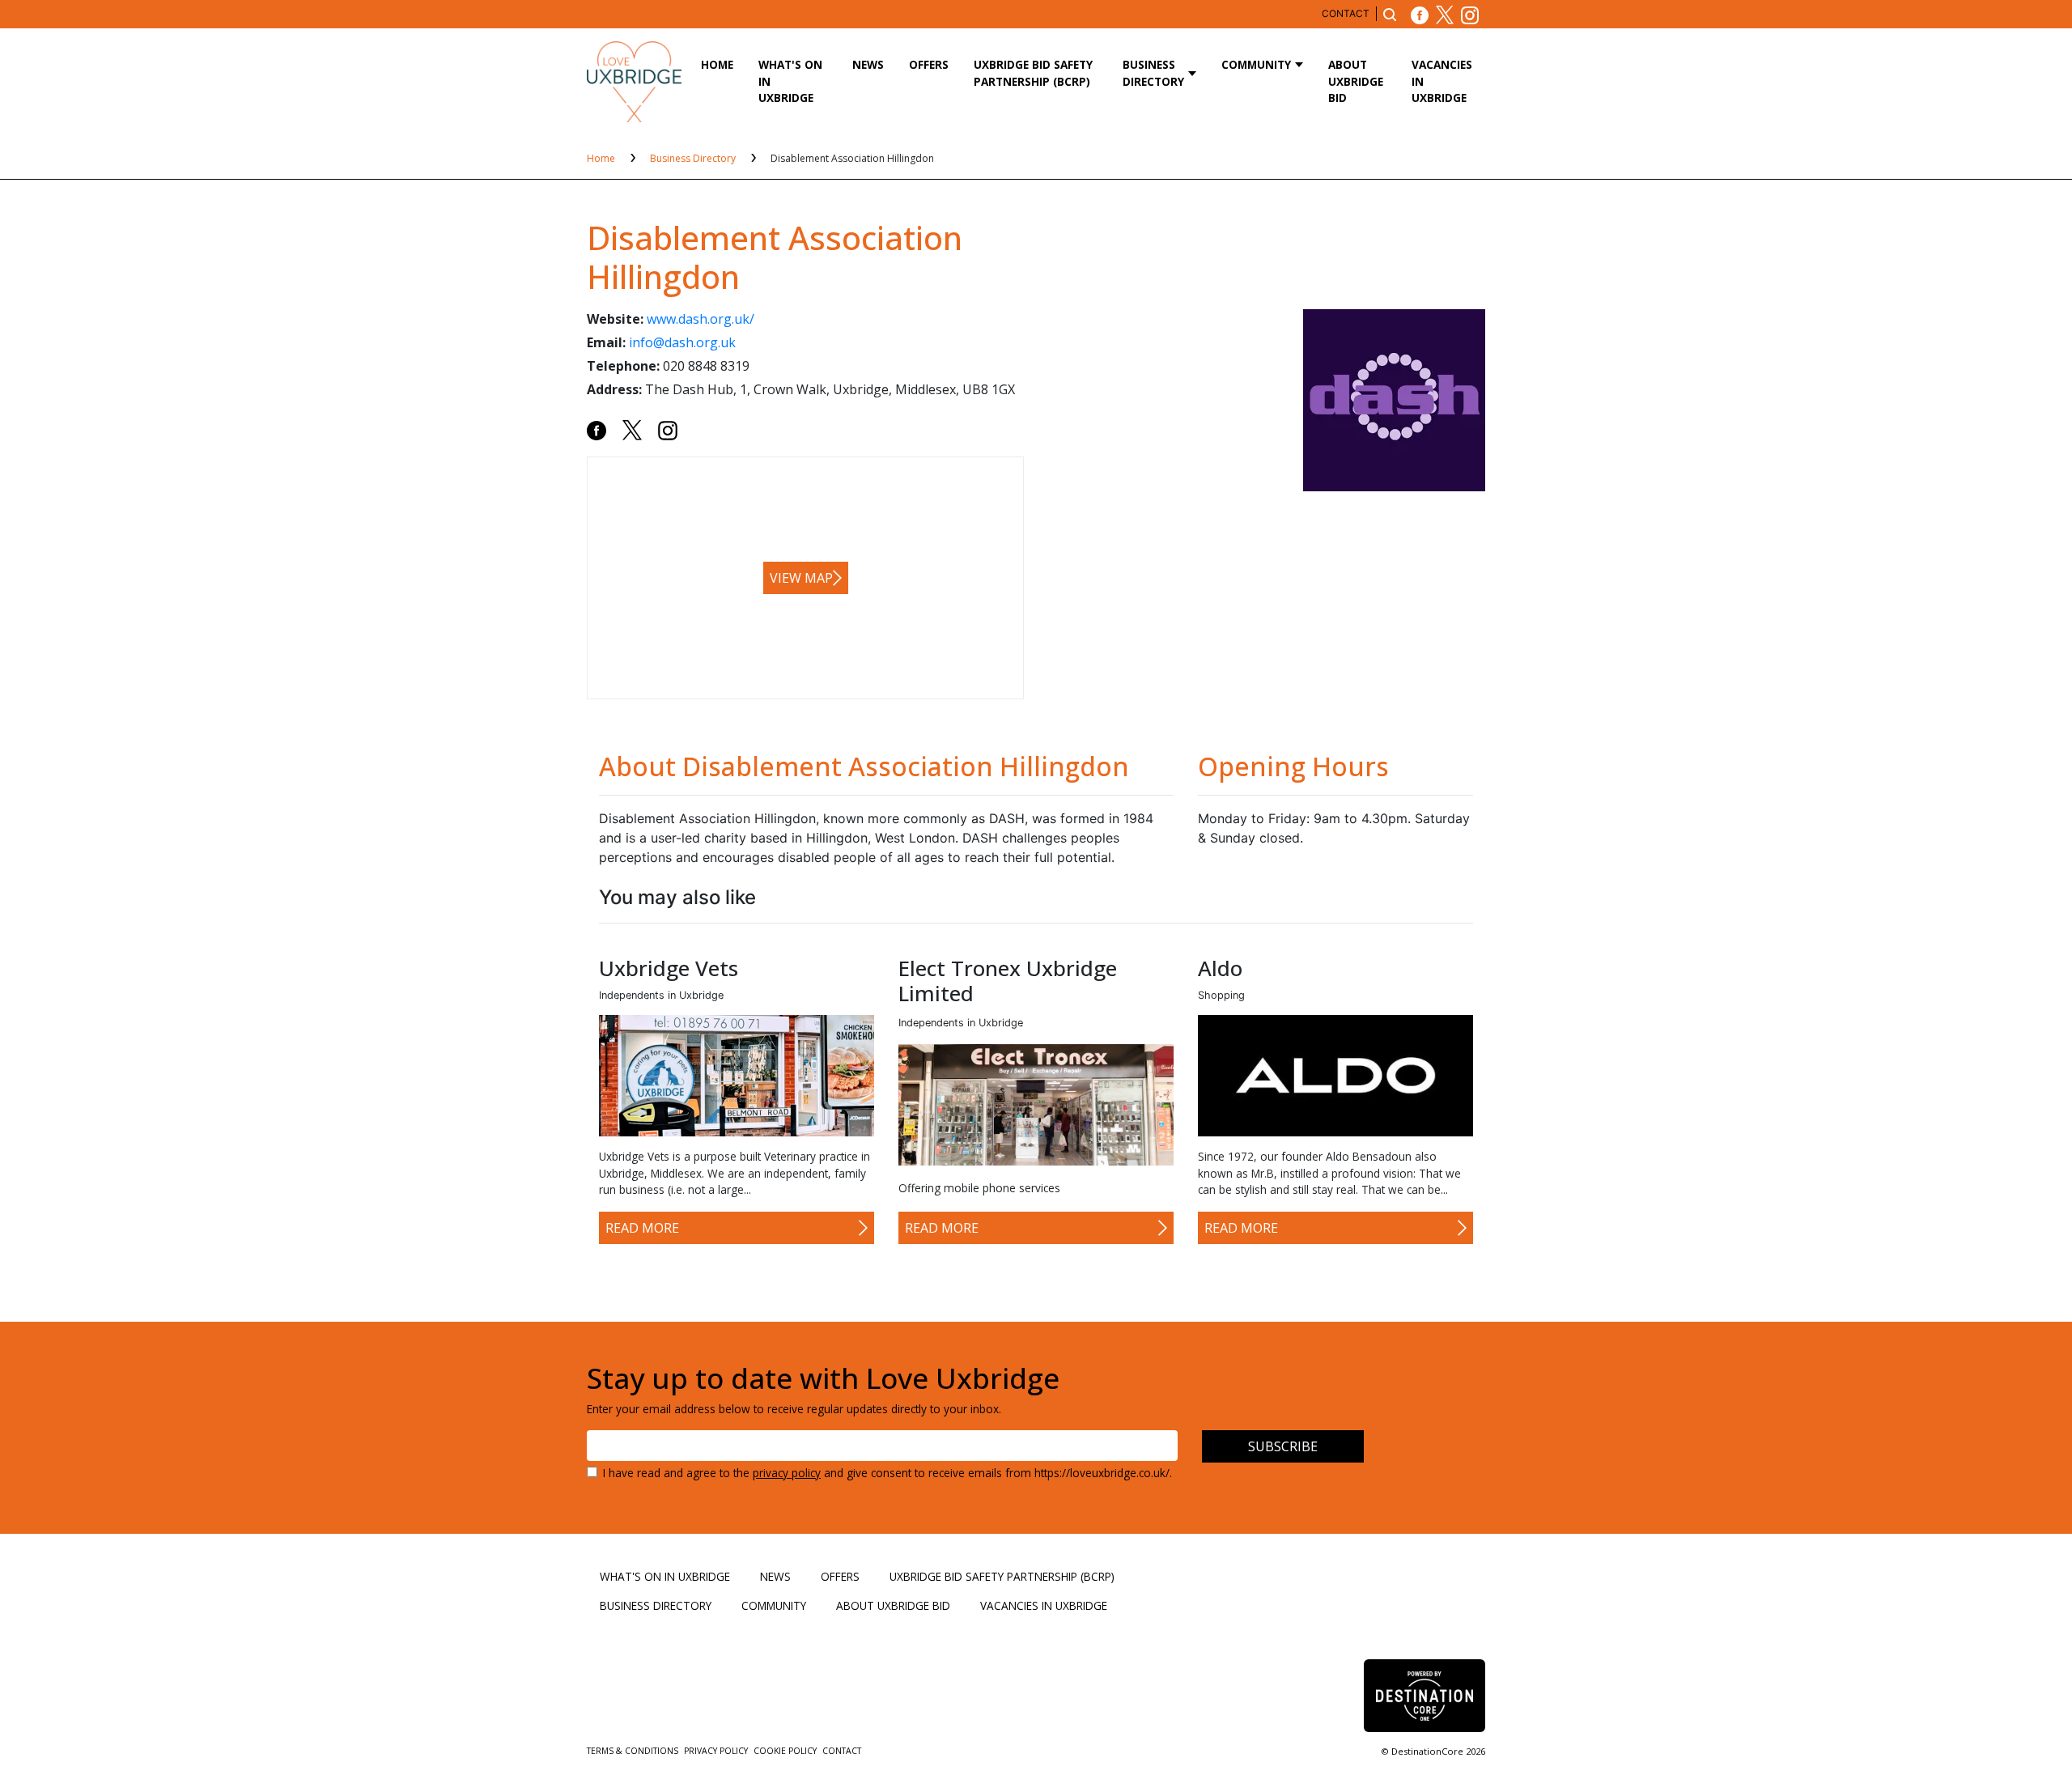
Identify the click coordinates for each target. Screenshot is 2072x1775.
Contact (1346, 13)
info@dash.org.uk (682, 342)
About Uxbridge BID (1356, 81)
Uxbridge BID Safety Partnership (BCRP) (1033, 72)
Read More (642, 1228)
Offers (929, 64)
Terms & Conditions (634, 1751)
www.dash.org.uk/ (701, 319)
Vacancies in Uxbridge (1442, 81)
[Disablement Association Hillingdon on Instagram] (668, 429)
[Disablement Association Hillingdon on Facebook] (597, 429)
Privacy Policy (717, 1751)
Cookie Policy (786, 1751)
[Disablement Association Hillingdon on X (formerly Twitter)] (632, 429)
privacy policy (787, 1473)
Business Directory (1153, 72)
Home (717, 64)
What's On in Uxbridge (790, 81)
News (868, 64)
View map (801, 578)
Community (1256, 64)
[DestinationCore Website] (1424, 1696)
